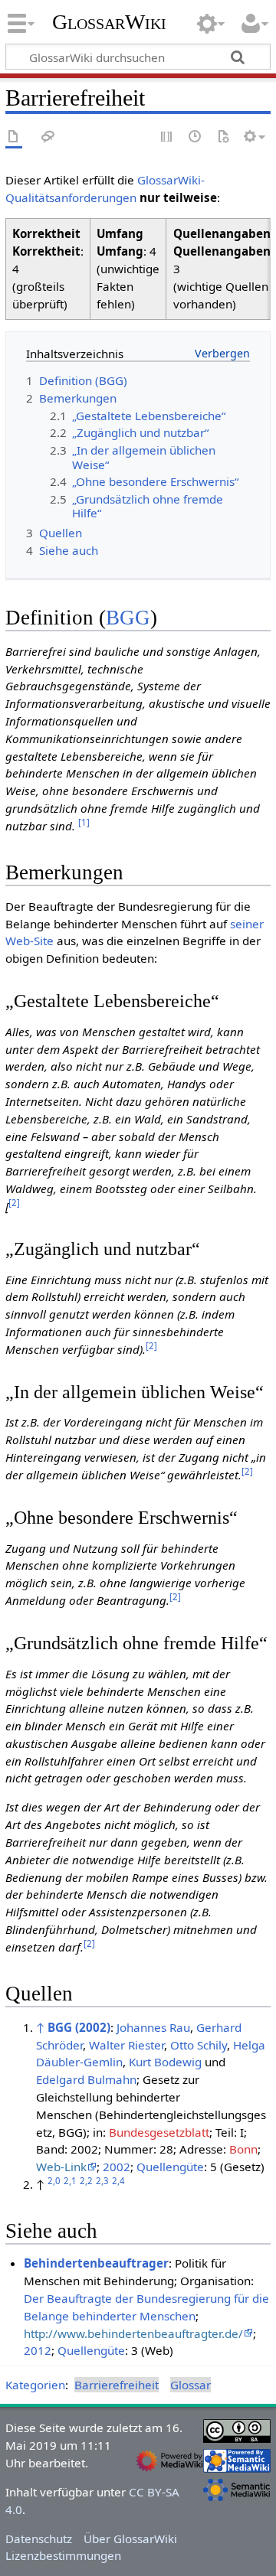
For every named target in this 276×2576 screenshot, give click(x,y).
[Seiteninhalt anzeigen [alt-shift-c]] (14, 137)
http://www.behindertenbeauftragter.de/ (133, 2333)
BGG (128, 618)
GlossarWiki (109, 22)
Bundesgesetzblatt (159, 2132)
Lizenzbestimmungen (63, 2555)
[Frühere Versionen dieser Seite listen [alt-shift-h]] (195, 137)
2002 (117, 2167)
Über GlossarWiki (130, 2539)
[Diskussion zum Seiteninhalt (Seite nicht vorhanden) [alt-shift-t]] (48, 137)
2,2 (86, 2181)
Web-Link (61, 2167)
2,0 (54, 2181)
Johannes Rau (153, 2027)
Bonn (243, 2149)
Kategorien (35, 2385)
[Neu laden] (223, 137)
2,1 (70, 2181)
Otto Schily (199, 2045)
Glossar (191, 2385)
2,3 (102, 2181)
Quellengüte (170, 2167)
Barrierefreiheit (117, 2385)
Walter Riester (127, 2045)
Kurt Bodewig (165, 2062)
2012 (38, 2350)
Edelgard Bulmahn (86, 2079)
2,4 (118, 2181)
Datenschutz (39, 2539)
